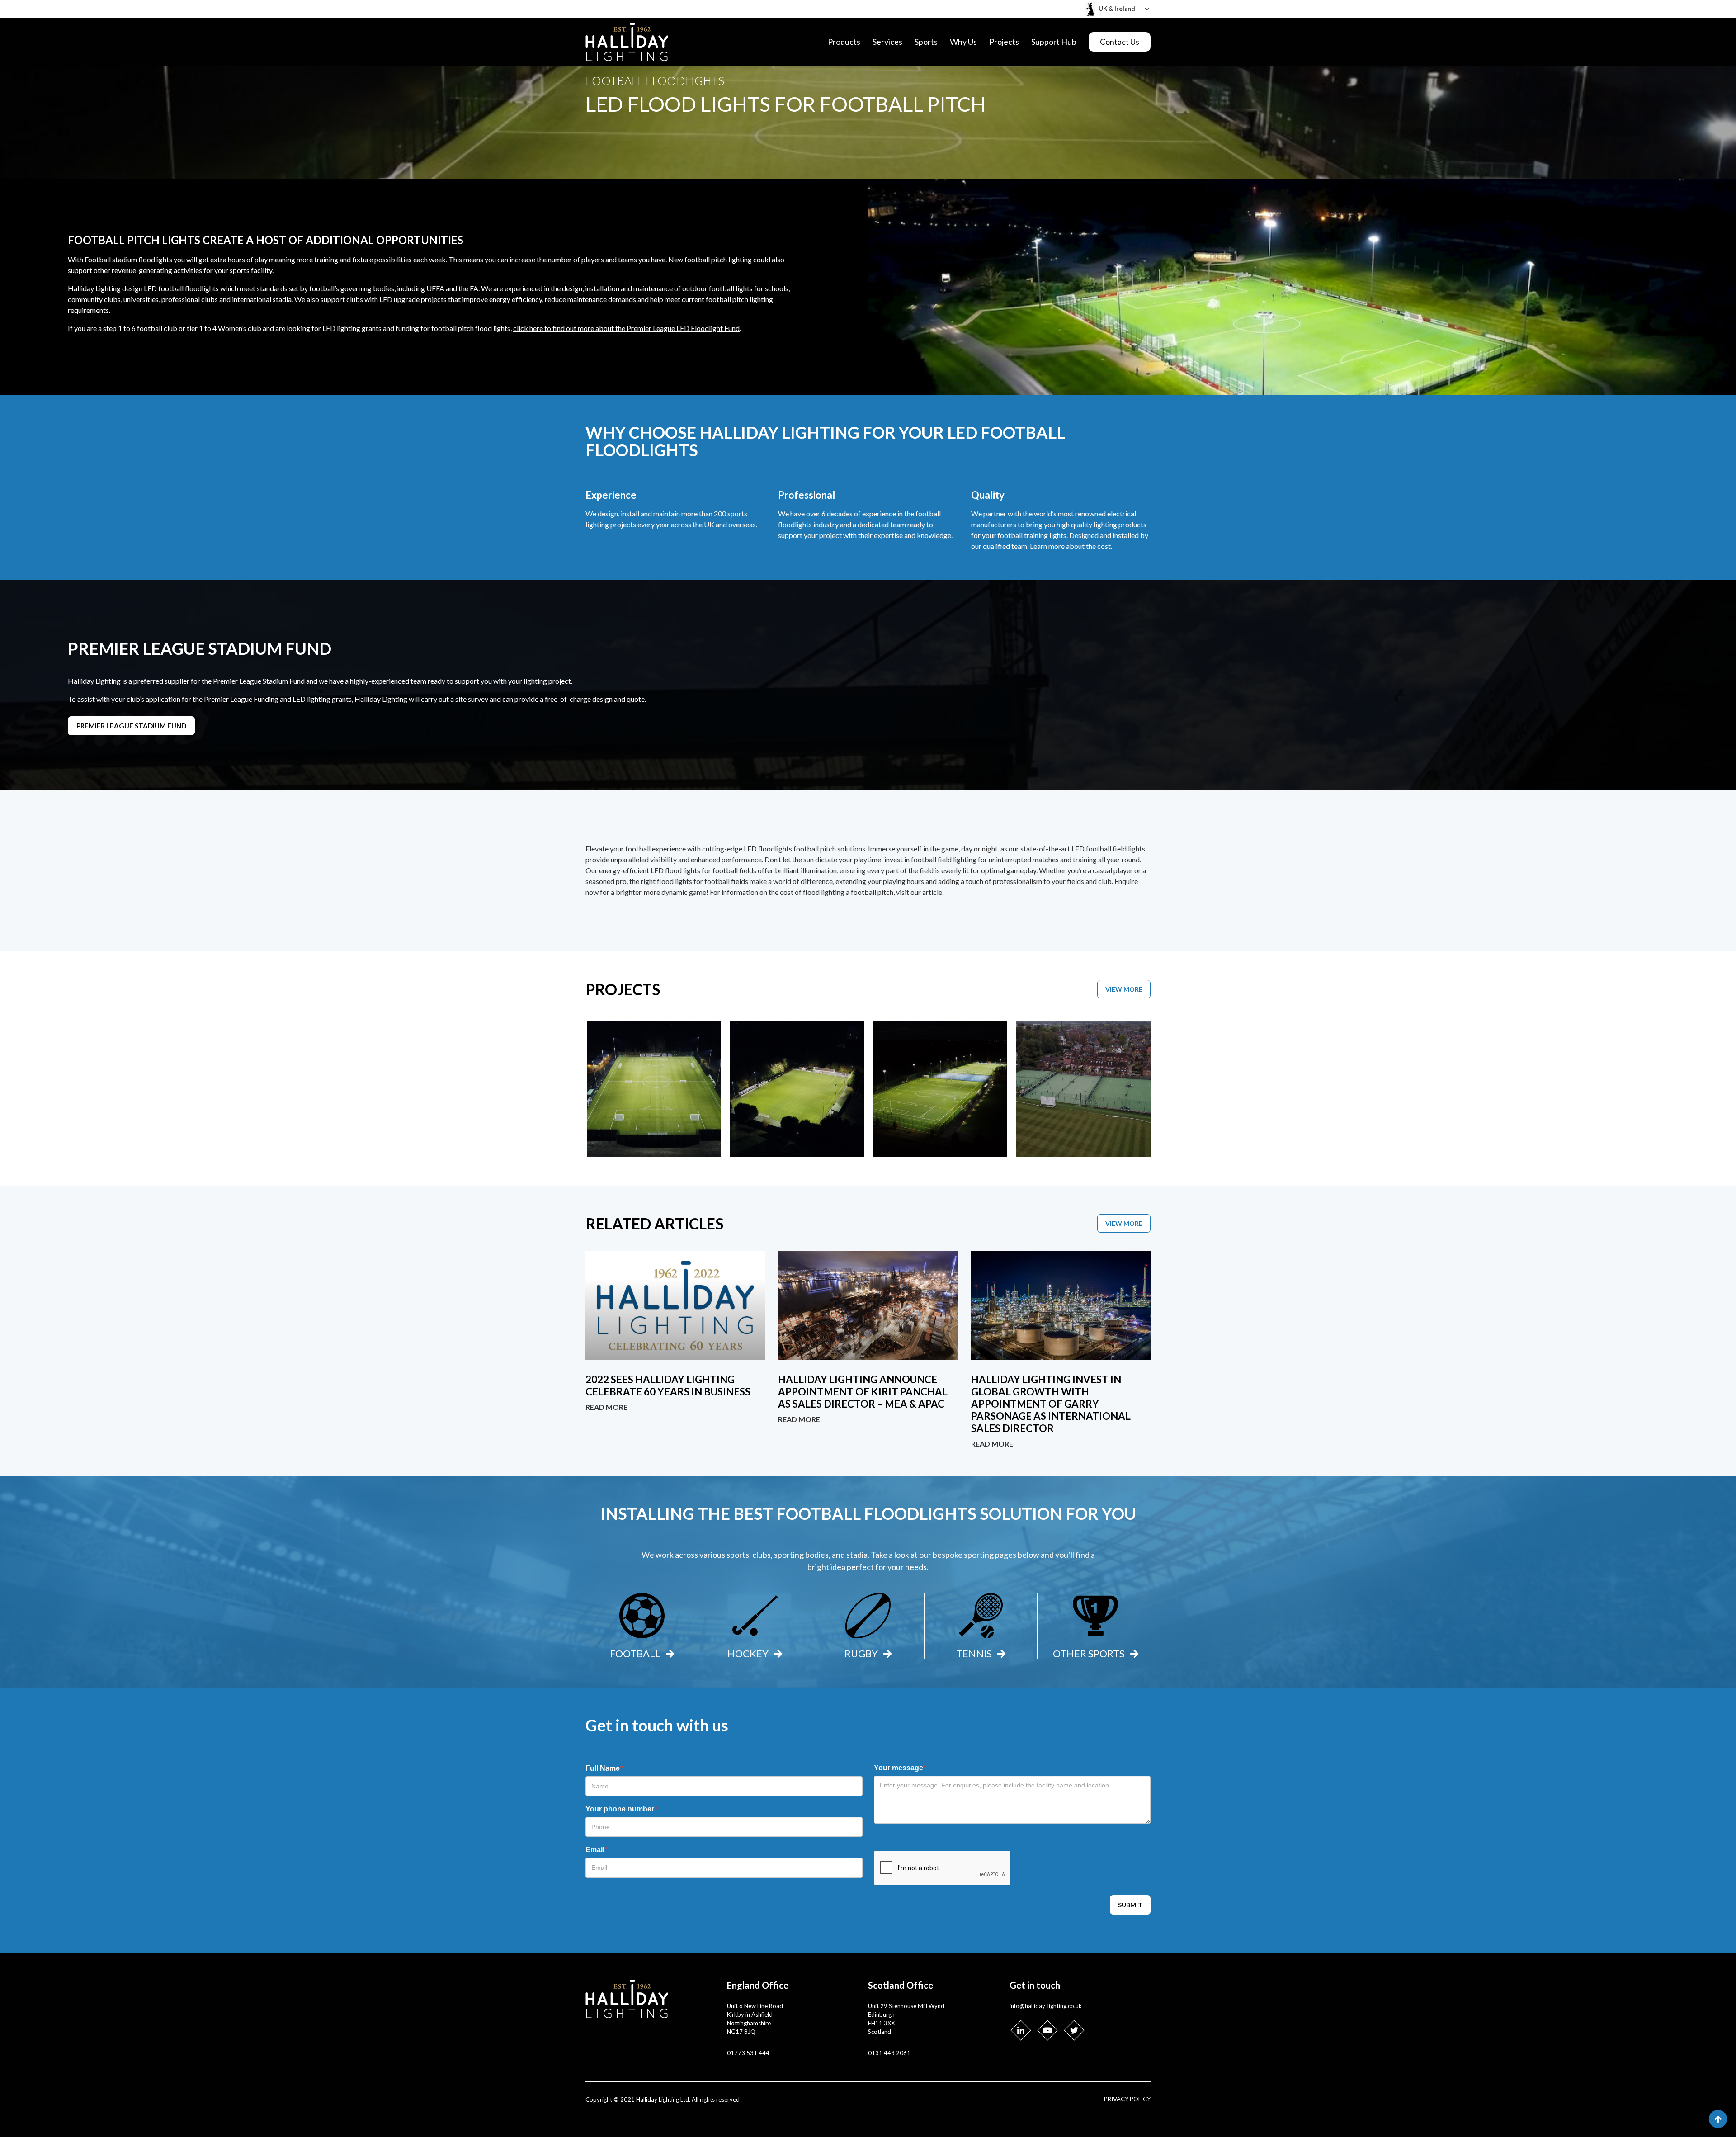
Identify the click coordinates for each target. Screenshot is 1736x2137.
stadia (856, 1555)
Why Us (963, 42)
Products (844, 42)
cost (1104, 546)
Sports (926, 42)
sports (240, 270)
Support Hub (1054, 42)
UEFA (435, 288)
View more (1124, 989)
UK (709, 524)
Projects (1004, 42)
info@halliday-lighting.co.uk (1046, 2006)
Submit (1130, 1905)
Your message (900, 1768)
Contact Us (1120, 42)
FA (474, 288)
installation (602, 288)
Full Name (604, 1768)
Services (887, 42)
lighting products (1120, 524)
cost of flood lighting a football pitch (837, 892)
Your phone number (621, 1809)
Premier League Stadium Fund (131, 726)
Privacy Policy (1127, 2099)
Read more (606, 1407)
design (132, 288)
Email (597, 1850)
